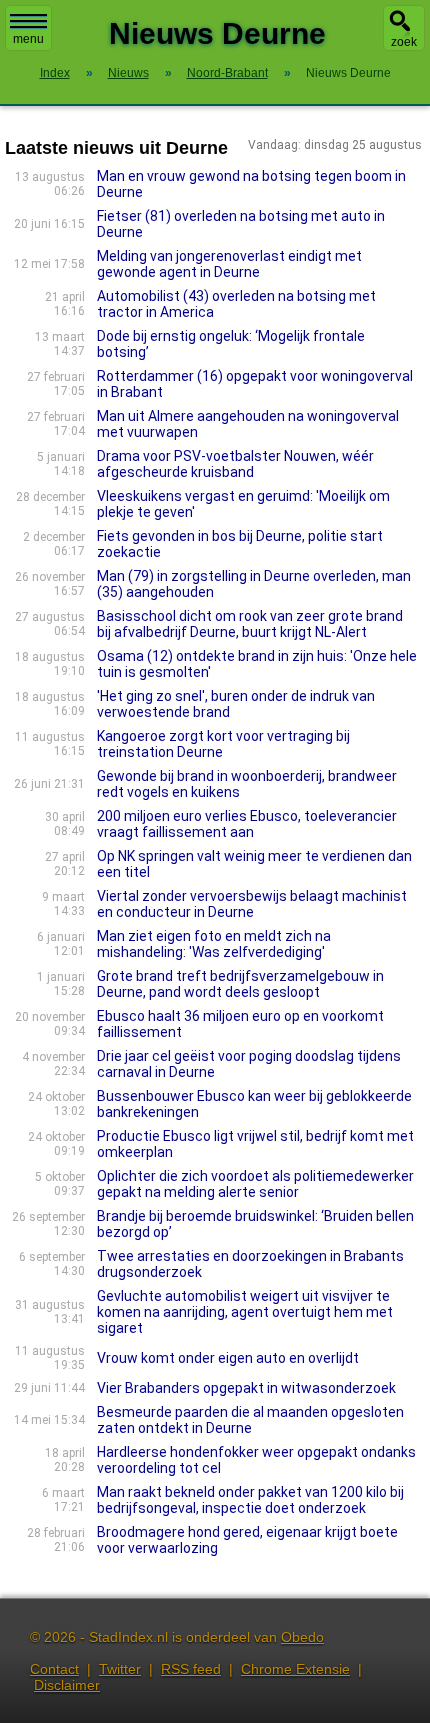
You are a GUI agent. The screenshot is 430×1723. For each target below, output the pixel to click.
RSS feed (191, 1669)
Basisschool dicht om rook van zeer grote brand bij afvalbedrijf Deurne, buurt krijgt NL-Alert (250, 624)
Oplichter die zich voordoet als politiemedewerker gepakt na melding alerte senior (255, 1184)
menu (28, 39)
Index (55, 73)
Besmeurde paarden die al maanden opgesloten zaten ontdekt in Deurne (250, 1420)
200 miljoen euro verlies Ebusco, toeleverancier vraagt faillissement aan (247, 824)
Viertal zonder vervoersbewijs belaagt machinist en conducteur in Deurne (252, 904)
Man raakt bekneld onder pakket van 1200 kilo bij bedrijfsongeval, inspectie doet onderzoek (250, 1500)
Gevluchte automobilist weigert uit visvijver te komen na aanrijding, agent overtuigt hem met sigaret (245, 1312)
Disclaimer (67, 1685)
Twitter (120, 1669)
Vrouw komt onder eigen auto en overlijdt (228, 1358)
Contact (54, 1669)
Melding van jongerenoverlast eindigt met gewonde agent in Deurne (229, 264)
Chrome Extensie (295, 1669)
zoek (404, 42)
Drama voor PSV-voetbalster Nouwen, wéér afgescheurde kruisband (235, 464)
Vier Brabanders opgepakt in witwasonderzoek (246, 1388)
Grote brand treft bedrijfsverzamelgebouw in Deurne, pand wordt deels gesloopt (240, 984)
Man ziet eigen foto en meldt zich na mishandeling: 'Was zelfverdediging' (214, 944)
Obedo (302, 1637)
